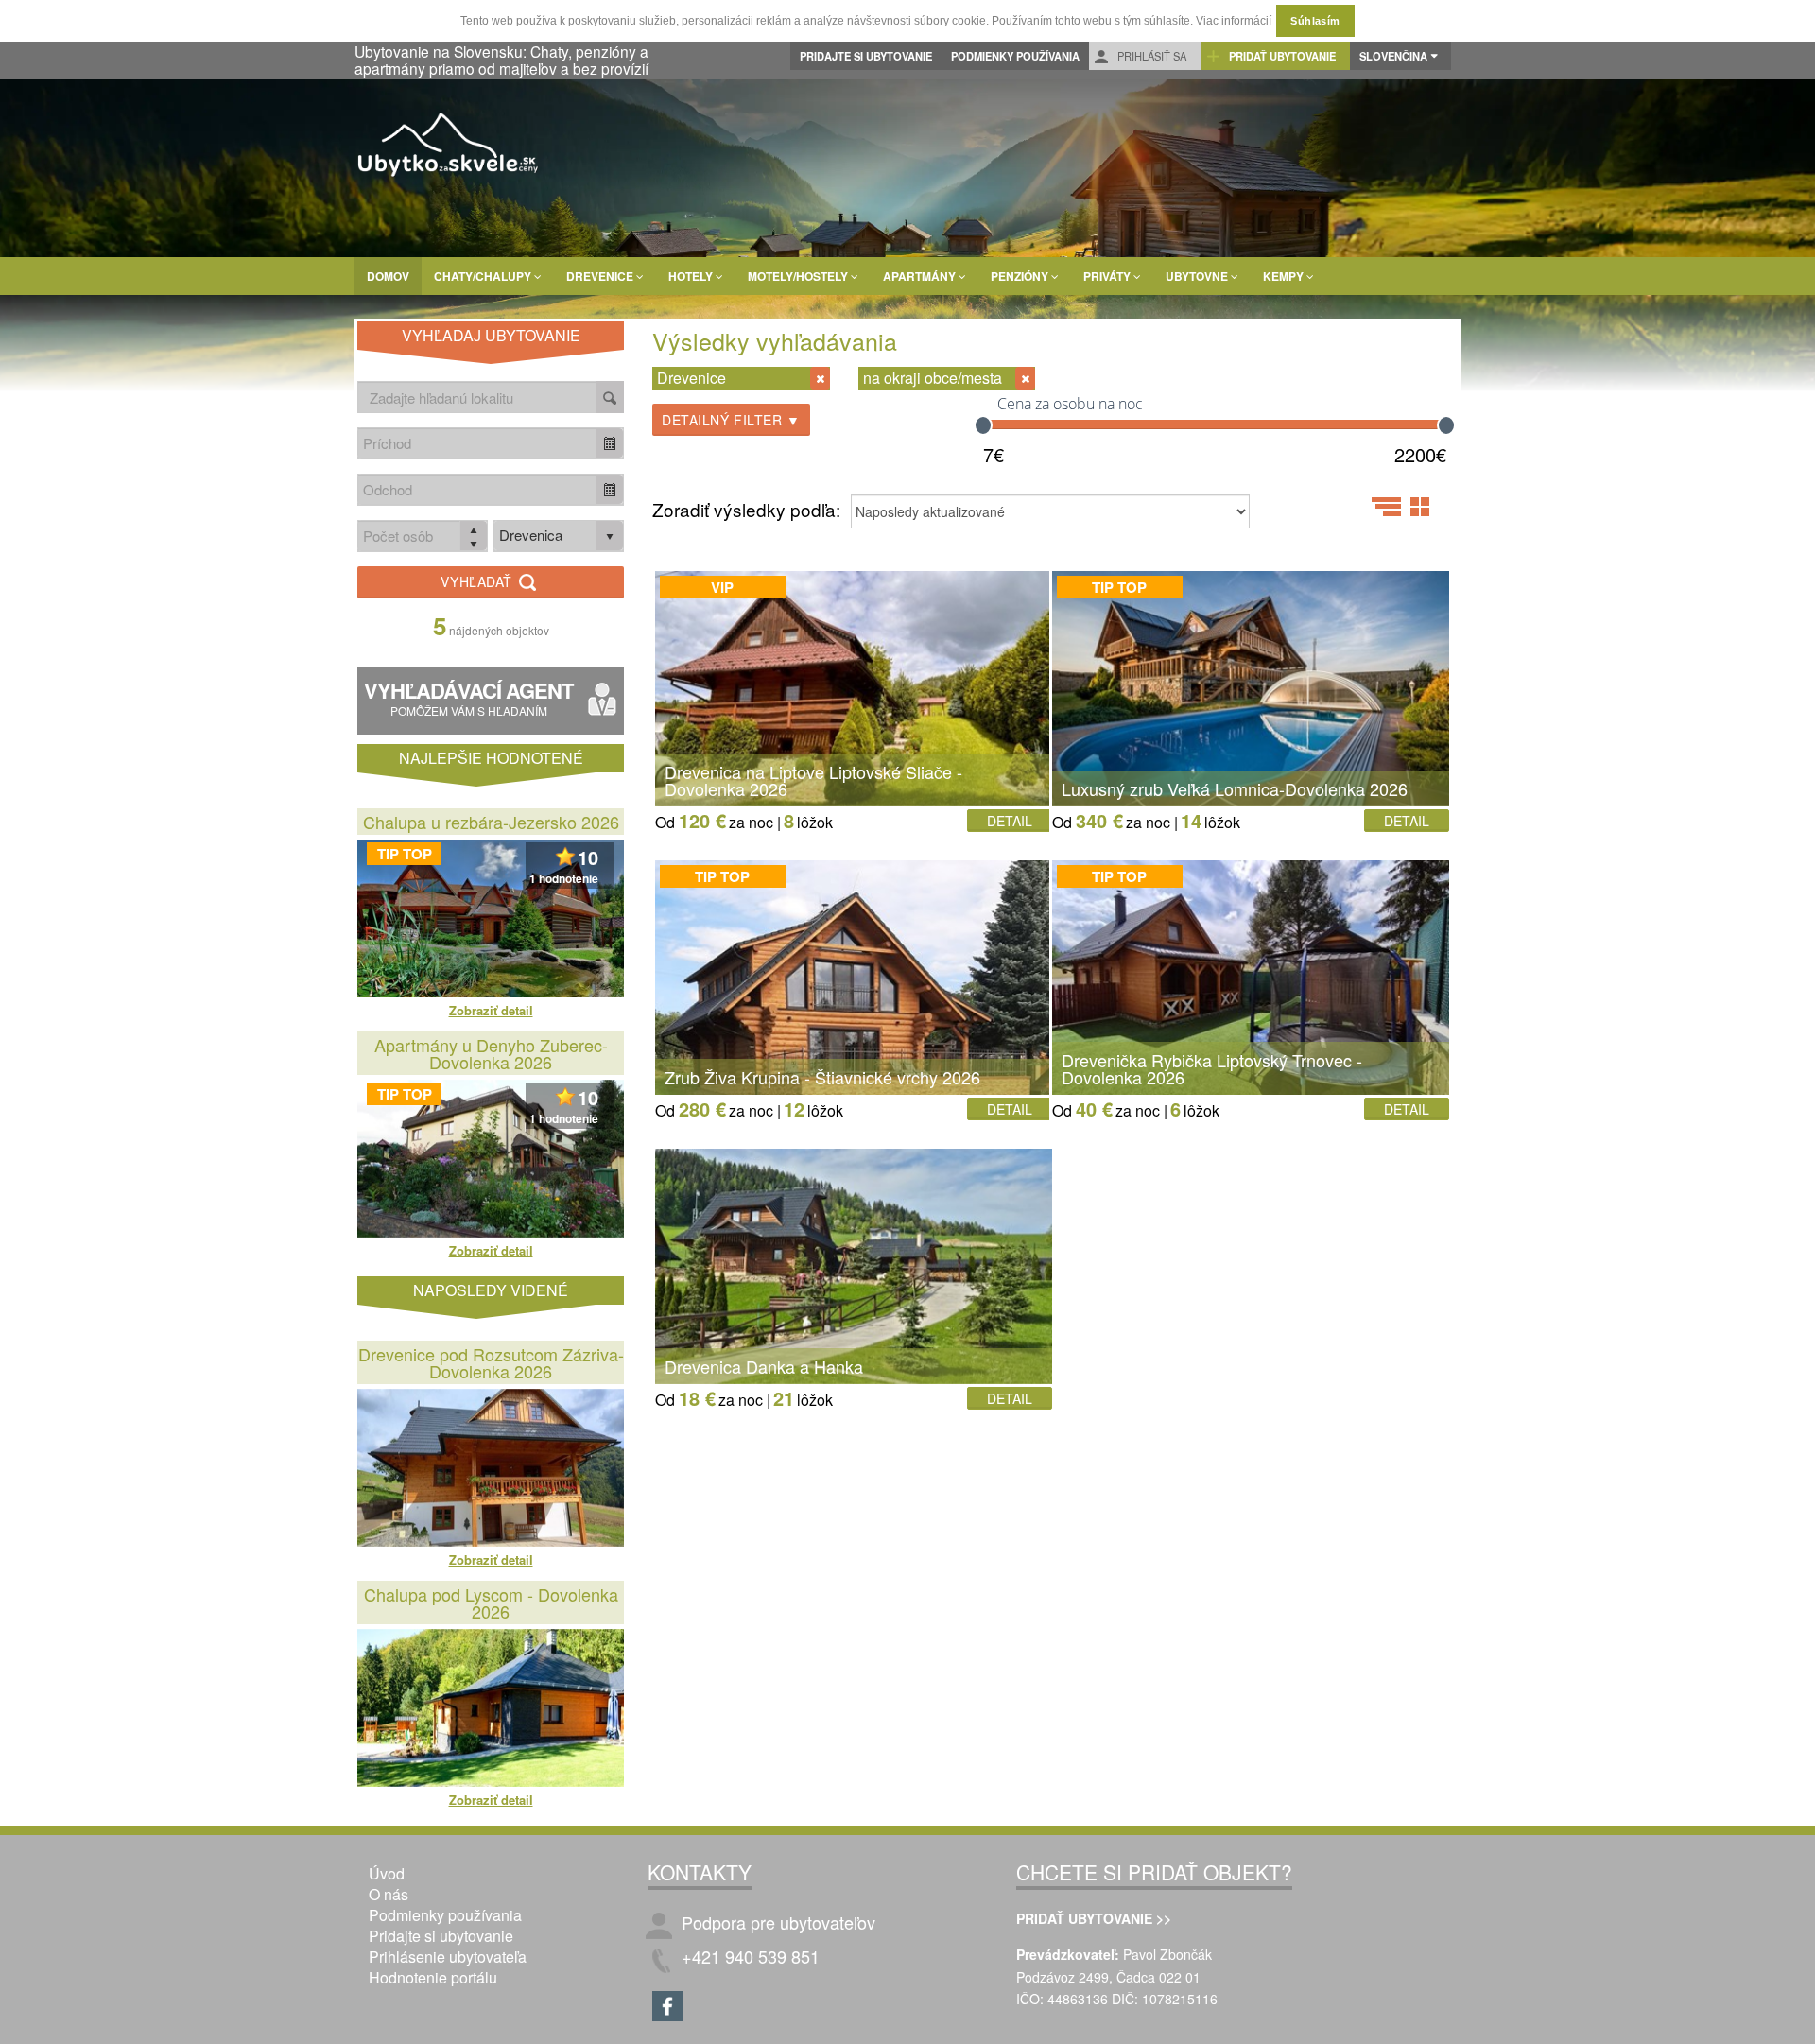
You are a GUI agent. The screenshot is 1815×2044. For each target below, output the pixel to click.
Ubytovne (1198, 276)
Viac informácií (1234, 21)
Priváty (1108, 276)
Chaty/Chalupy (484, 276)
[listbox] (559, 536)
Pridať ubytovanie (1281, 56)
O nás (389, 1894)
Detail (1010, 821)
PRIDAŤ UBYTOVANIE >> (1094, 1918)
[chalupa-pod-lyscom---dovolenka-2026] (491, 1708)
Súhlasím (1315, 21)
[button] (610, 443)
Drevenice (601, 276)
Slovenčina (1393, 56)
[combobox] (477, 443)
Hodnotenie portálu (433, 1977)
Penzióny (1021, 276)
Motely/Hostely (799, 276)
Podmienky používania (1015, 56)
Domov (388, 276)
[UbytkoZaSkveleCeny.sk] (449, 147)
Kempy (1285, 276)
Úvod (387, 1873)
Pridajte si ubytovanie (866, 56)
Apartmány (921, 276)
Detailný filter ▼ (731, 420)
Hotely (692, 276)
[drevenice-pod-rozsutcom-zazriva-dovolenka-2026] (491, 1468)
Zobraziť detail (491, 1010)
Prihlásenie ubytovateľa (448, 1957)
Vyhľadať (478, 581)
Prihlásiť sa (1150, 56)
